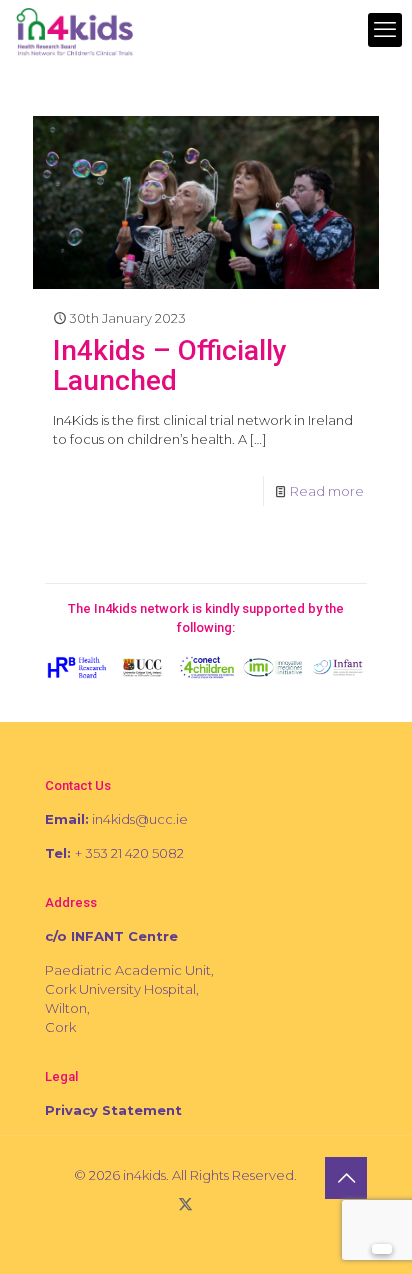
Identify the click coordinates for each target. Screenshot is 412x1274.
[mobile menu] (385, 30)
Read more (327, 491)
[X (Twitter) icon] (185, 1203)
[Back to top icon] (346, 1178)
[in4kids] (74, 30)
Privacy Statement (113, 1110)
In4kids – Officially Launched (170, 365)
